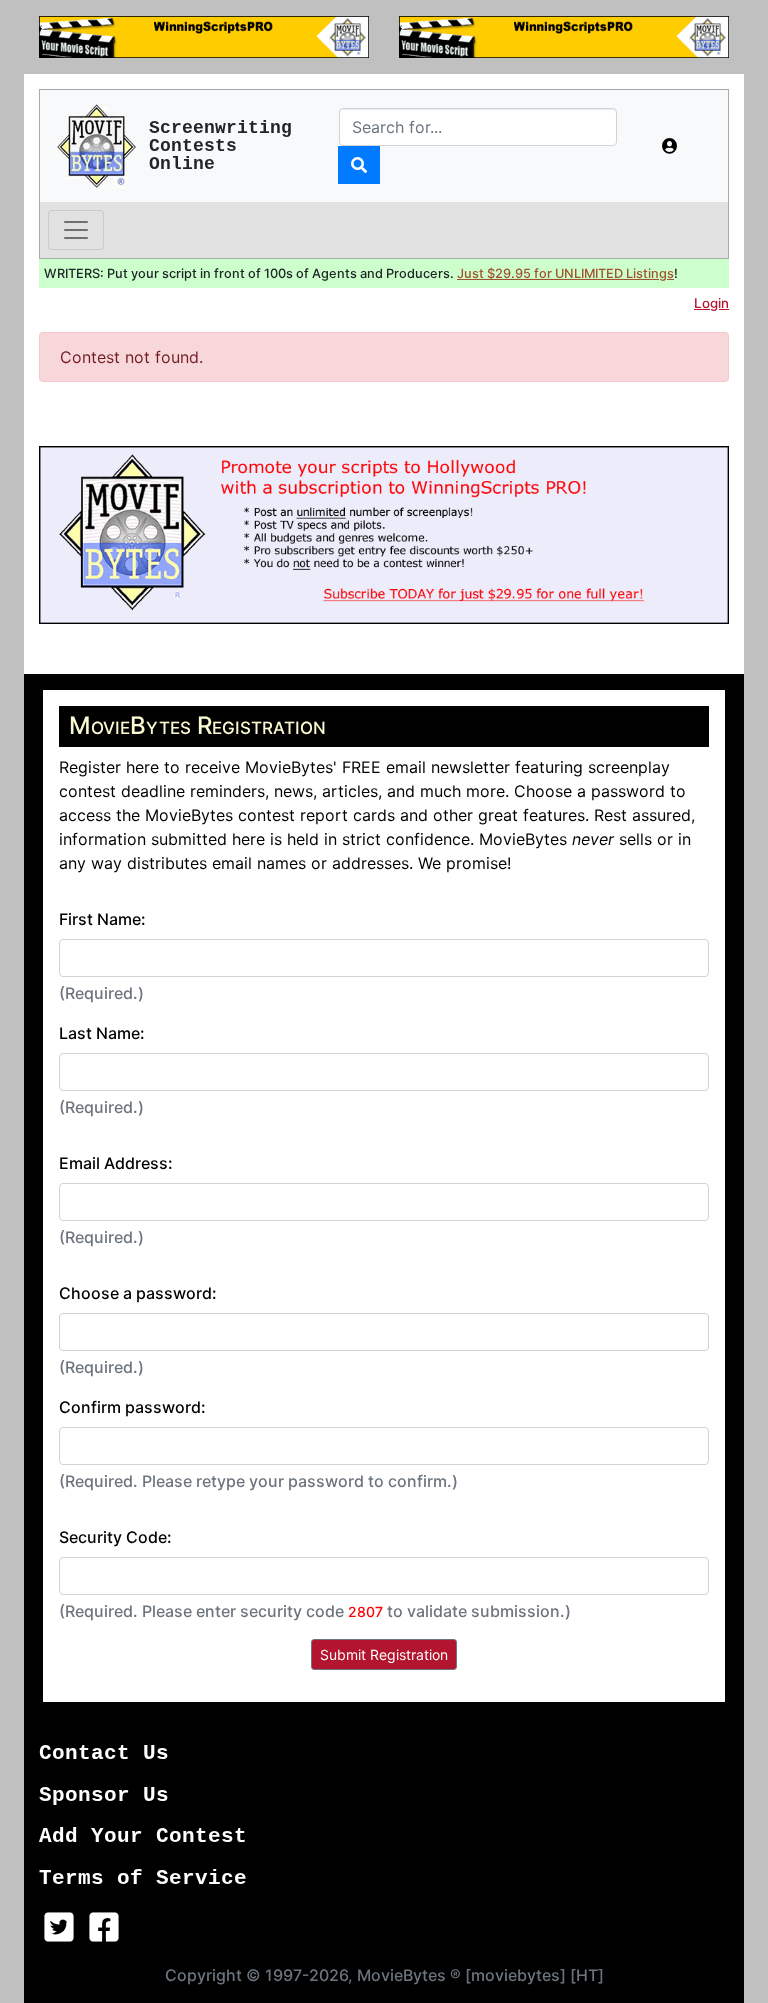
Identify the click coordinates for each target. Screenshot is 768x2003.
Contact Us (104, 1753)
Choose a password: (138, 1293)
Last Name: (102, 1033)
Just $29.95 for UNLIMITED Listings (565, 273)
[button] (670, 146)
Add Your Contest (143, 1836)
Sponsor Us (104, 1795)
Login (711, 303)
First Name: (102, 919)
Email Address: (116, 1163)
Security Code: (115, 1537)
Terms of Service (143, 1878)
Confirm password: (132, 1407)
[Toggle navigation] (76, 230)
